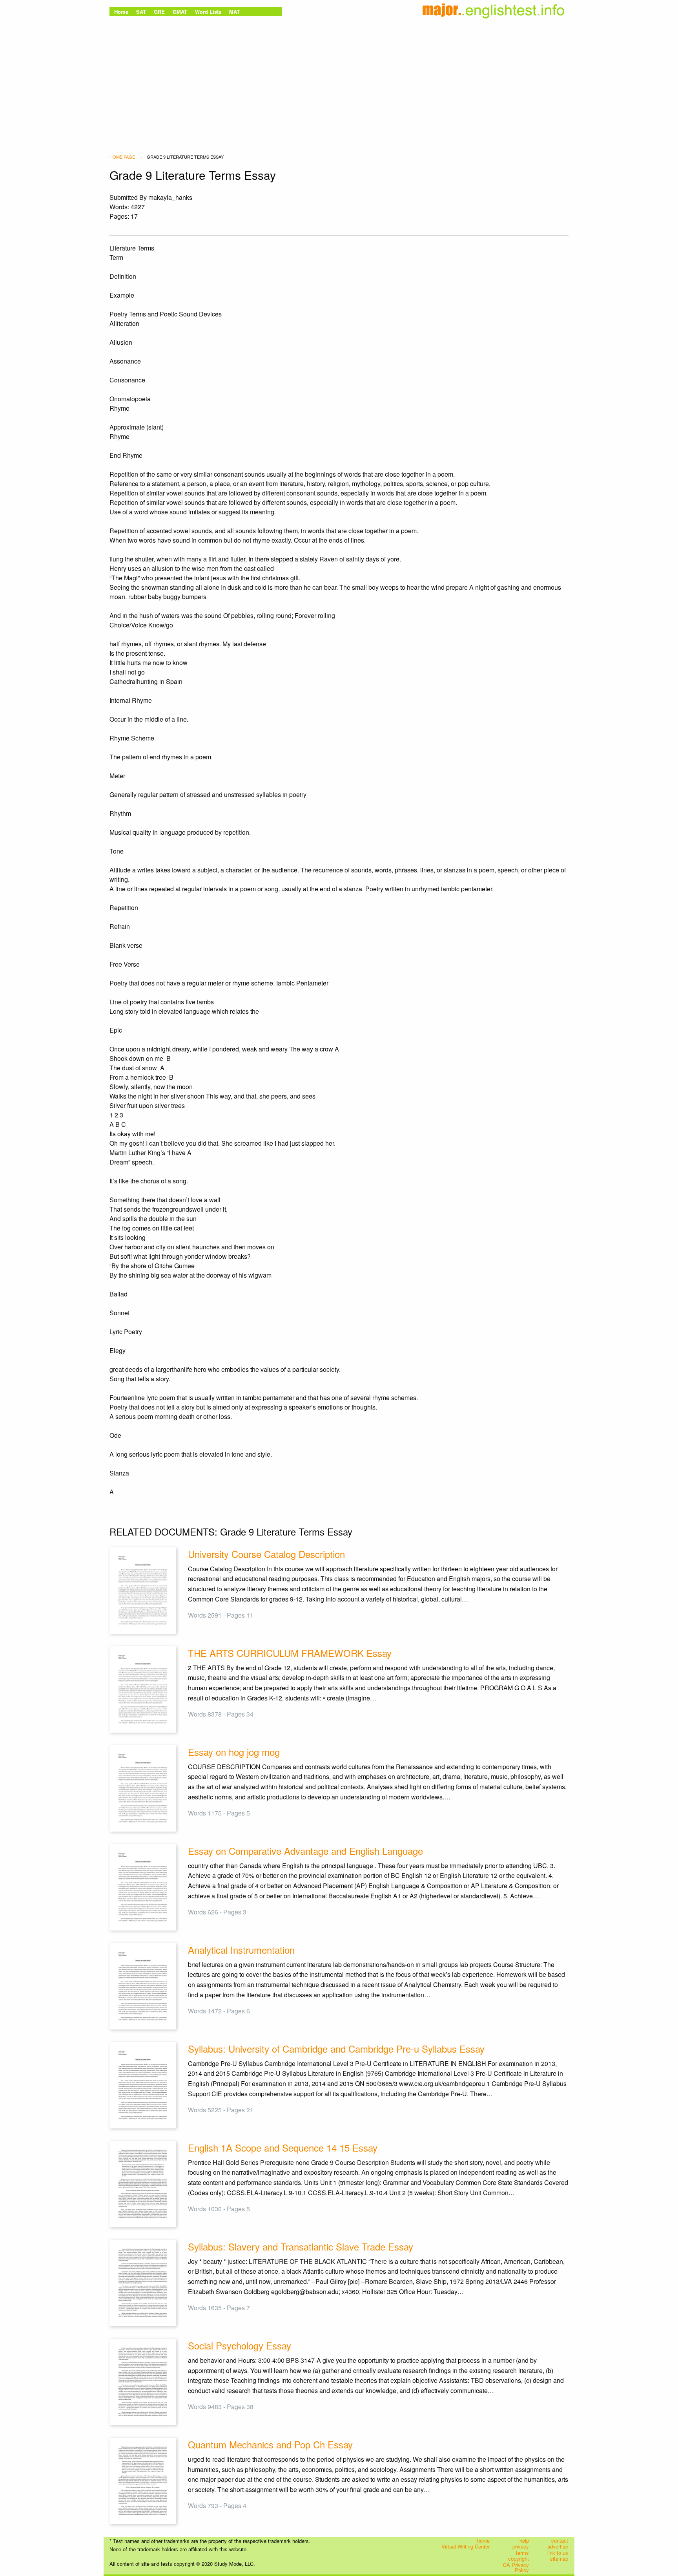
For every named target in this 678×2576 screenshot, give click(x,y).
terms (522, 2553)
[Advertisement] (339, 77)
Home (121, 12)
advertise (558, 2547)
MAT (234, 12)
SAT (141, 12)
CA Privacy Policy (516, 2568)
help (524, 2540)
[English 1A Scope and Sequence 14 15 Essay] (143, 2183)
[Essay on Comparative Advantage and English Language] (143, 1886)
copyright (519, 2559)
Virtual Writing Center (466, 2547)
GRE (159, 12)
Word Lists (208, 12)
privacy (521, 2547)
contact (560, 2540)
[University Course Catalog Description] (143, 1590)
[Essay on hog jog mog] (143, 1787)
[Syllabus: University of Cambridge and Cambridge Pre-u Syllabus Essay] (143, 2084)
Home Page (122, 157)
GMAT (180, 12)
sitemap (559, 2559)
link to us (558, 2553)
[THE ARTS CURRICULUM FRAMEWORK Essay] (143, 1688)
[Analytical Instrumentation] (143, 1985)
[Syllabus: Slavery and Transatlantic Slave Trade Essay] (143, 2283)
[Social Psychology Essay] (143, 2381)
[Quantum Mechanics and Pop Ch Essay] (143, 2480)
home (483, 2540)
